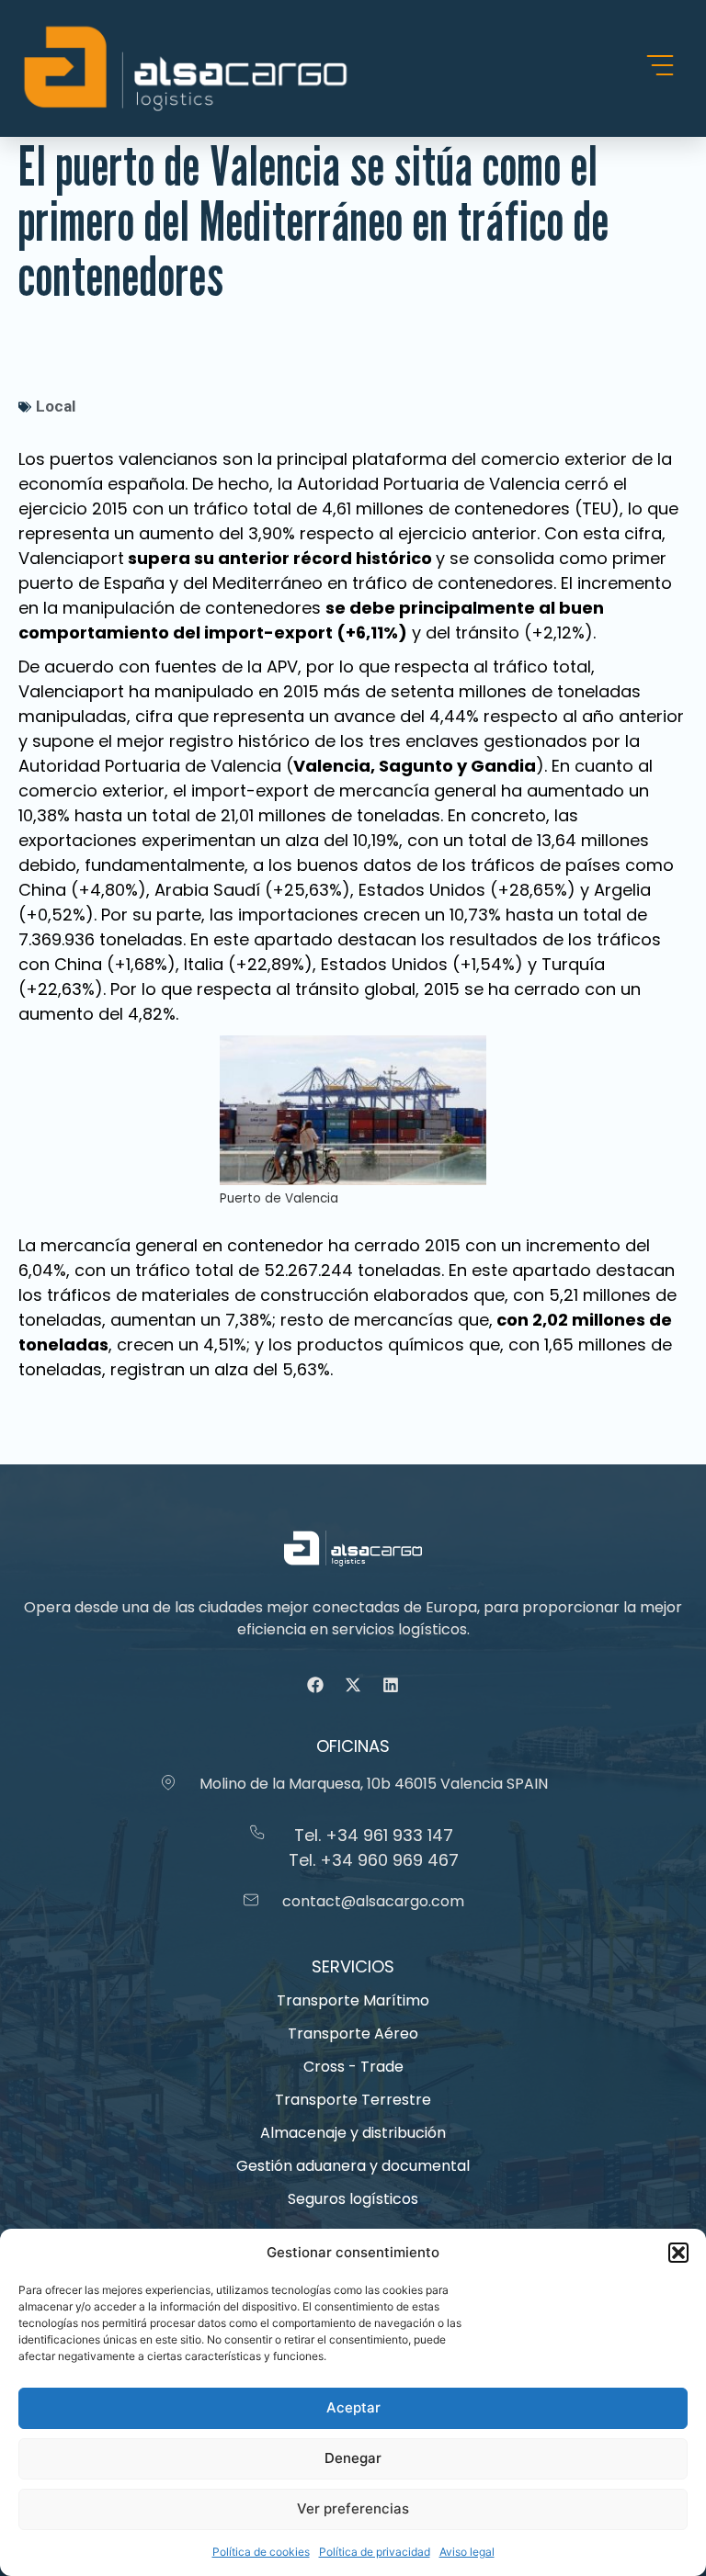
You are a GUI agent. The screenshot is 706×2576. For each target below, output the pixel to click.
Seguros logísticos (353, 2199)
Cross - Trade (353, 2067)
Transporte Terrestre (353, 2100)
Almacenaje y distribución (353, 2133)
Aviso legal (467, 2552)
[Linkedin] (391, 1685)
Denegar (353, 2458)
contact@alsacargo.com (373, 1901)
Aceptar (353, 2407)
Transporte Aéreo (353, 2034)
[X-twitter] (353, 1685)
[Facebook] (315, 1685)
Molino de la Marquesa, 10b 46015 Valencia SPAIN (374, 1784)
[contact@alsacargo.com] (251, 1900)
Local (56, 406)
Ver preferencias (353, 2508)
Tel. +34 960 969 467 (374, 1860)
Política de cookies (261, 2552)
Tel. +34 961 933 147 (374, 1835)
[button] (678, 2253)
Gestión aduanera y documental (353, 2166)
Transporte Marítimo (353, 2000)
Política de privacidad (375, 2552)
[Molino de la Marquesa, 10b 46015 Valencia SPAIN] (168, 1782)
